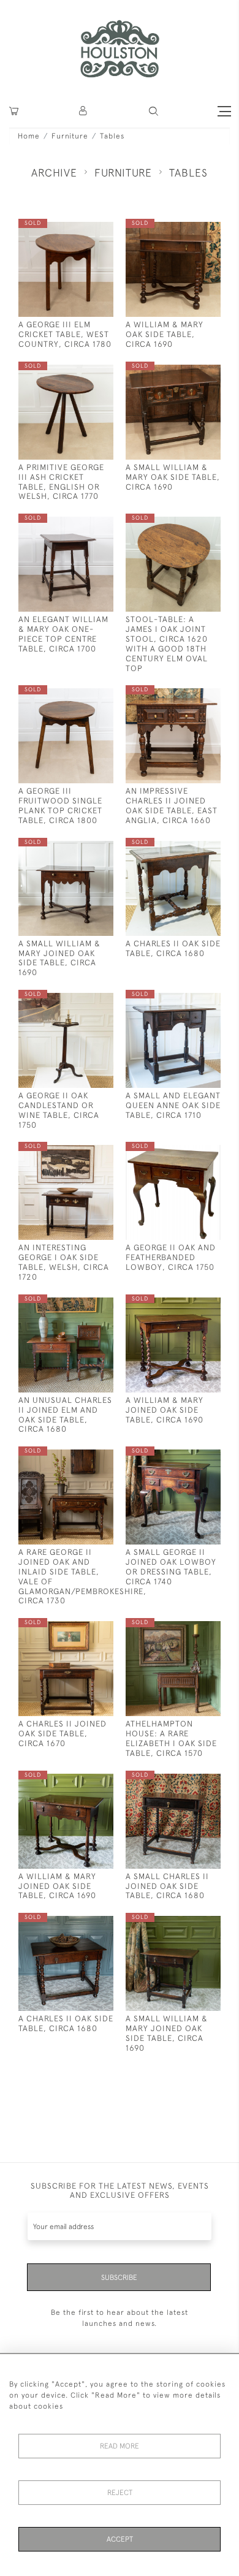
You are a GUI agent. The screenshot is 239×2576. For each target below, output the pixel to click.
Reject (120, 2493)
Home (29, 136)
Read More (120, 2446)
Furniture (70, 136)
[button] (154, 111)
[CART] (14, 111)
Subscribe (119, 2278)
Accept (120, 2539)
